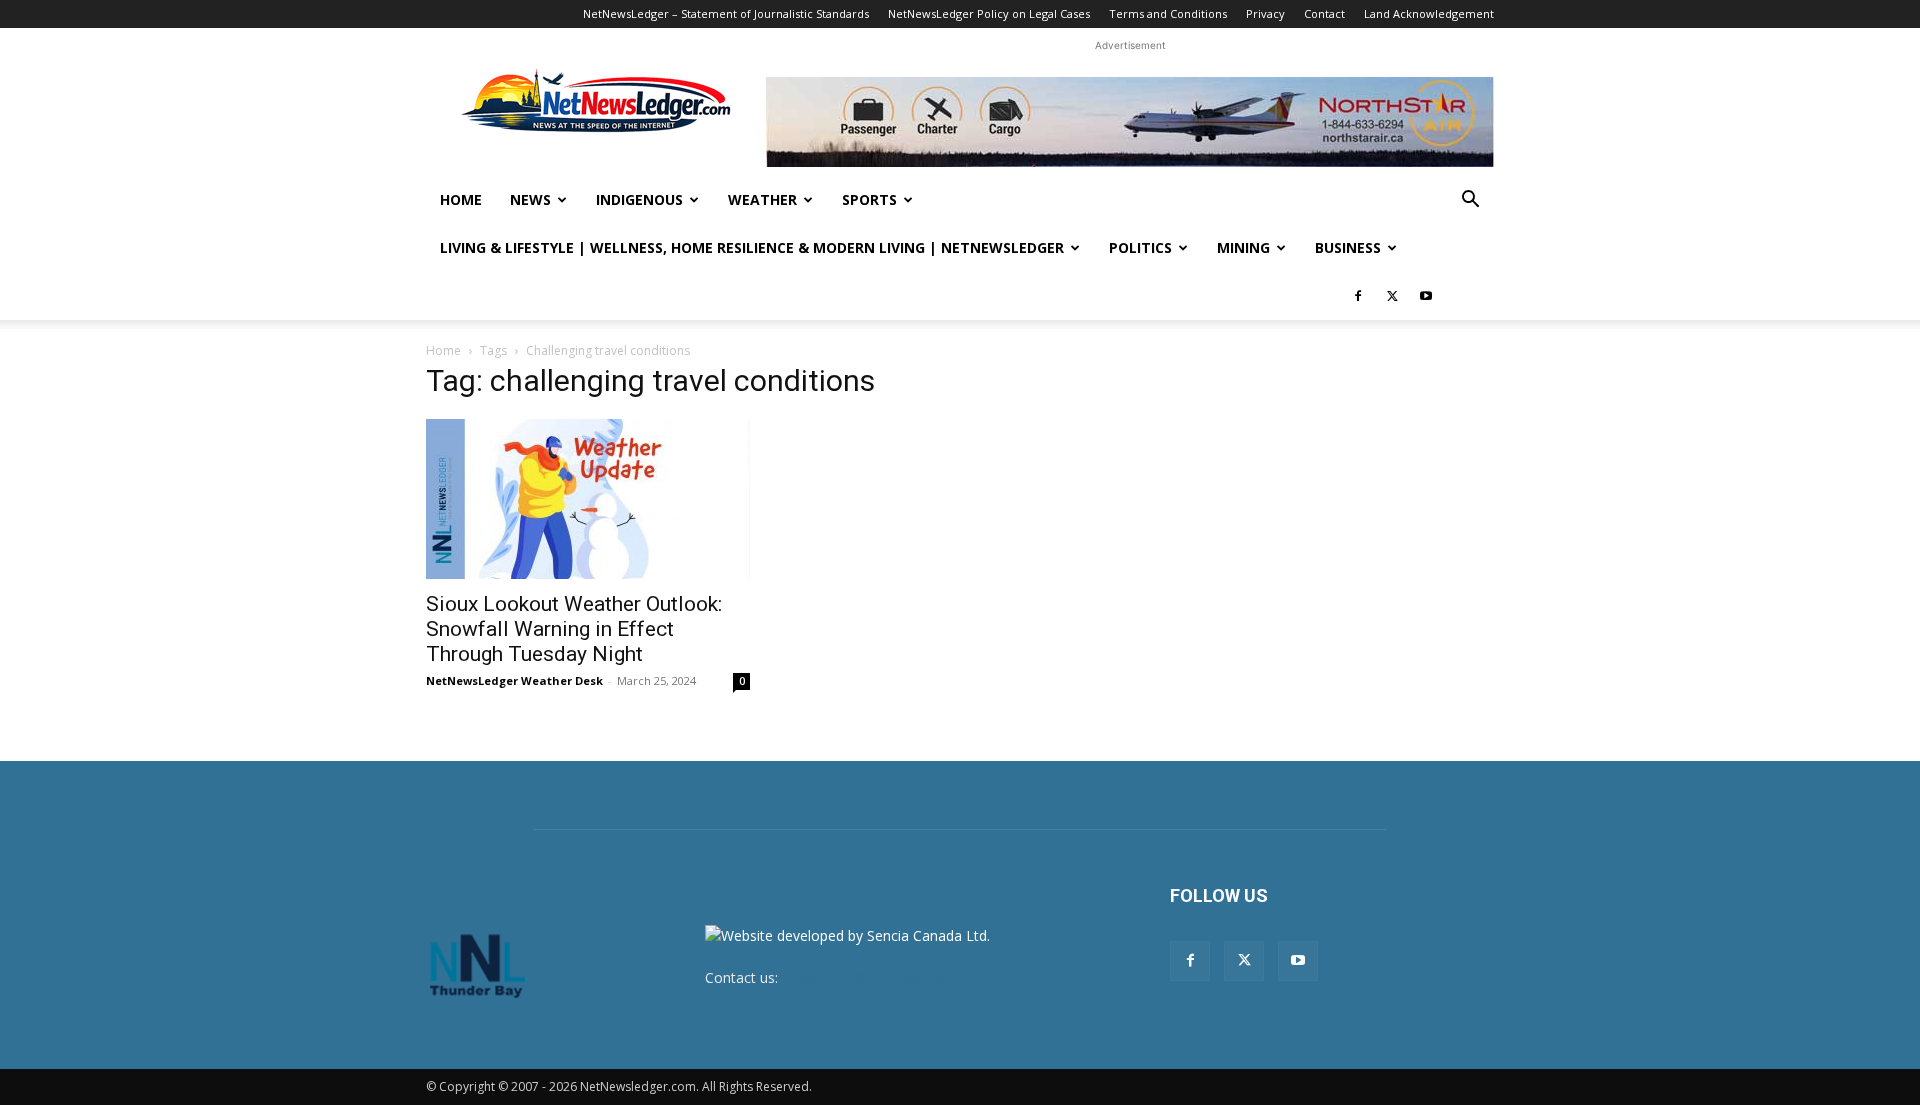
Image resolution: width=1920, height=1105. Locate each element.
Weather (762, 199)
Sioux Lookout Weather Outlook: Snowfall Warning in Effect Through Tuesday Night (574, 629)
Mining (1243, 247)
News (530, 199)
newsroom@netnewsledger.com (887, 977)
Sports (869, 199)
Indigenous (639, 199)
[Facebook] (1358, 296)
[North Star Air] (1130, 122)
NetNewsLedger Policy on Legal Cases (989, 13)
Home (461, 199)
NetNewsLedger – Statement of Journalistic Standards (726, 13)
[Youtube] (1426, 296)
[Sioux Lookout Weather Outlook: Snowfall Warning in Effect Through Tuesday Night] (588, 499)
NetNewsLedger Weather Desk (514, 680)
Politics (1140, 247)
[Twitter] (1392, 296)
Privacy (1265, 13)
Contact (1324, 13)
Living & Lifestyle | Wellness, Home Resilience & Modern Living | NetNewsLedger (752, 247)
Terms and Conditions (1168, 13)
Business (1348, 247)
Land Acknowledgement (1429, 13)
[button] (1470, 201)
